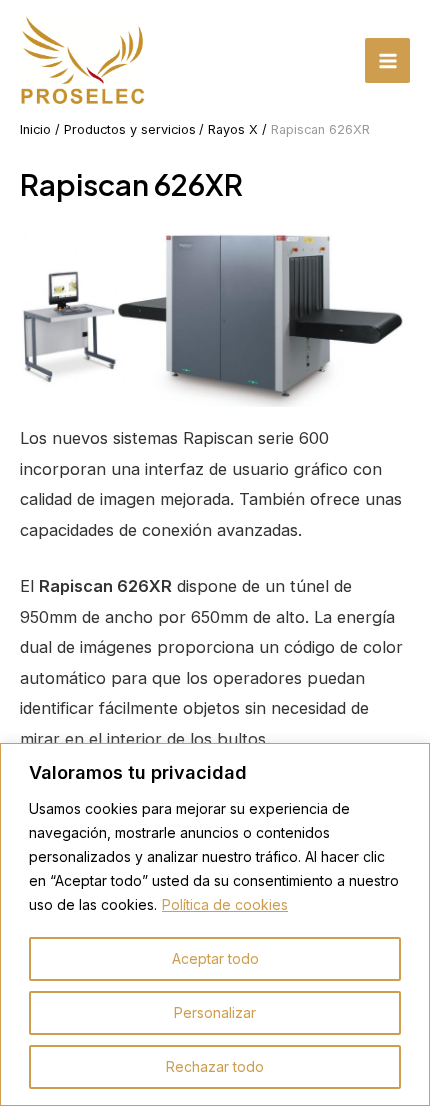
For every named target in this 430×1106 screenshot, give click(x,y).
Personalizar (215, 1012)
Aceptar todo (215, 958)
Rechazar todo (215, 1066)
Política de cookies (225, 904)
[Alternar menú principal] (387, 60)
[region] (215, 924)
